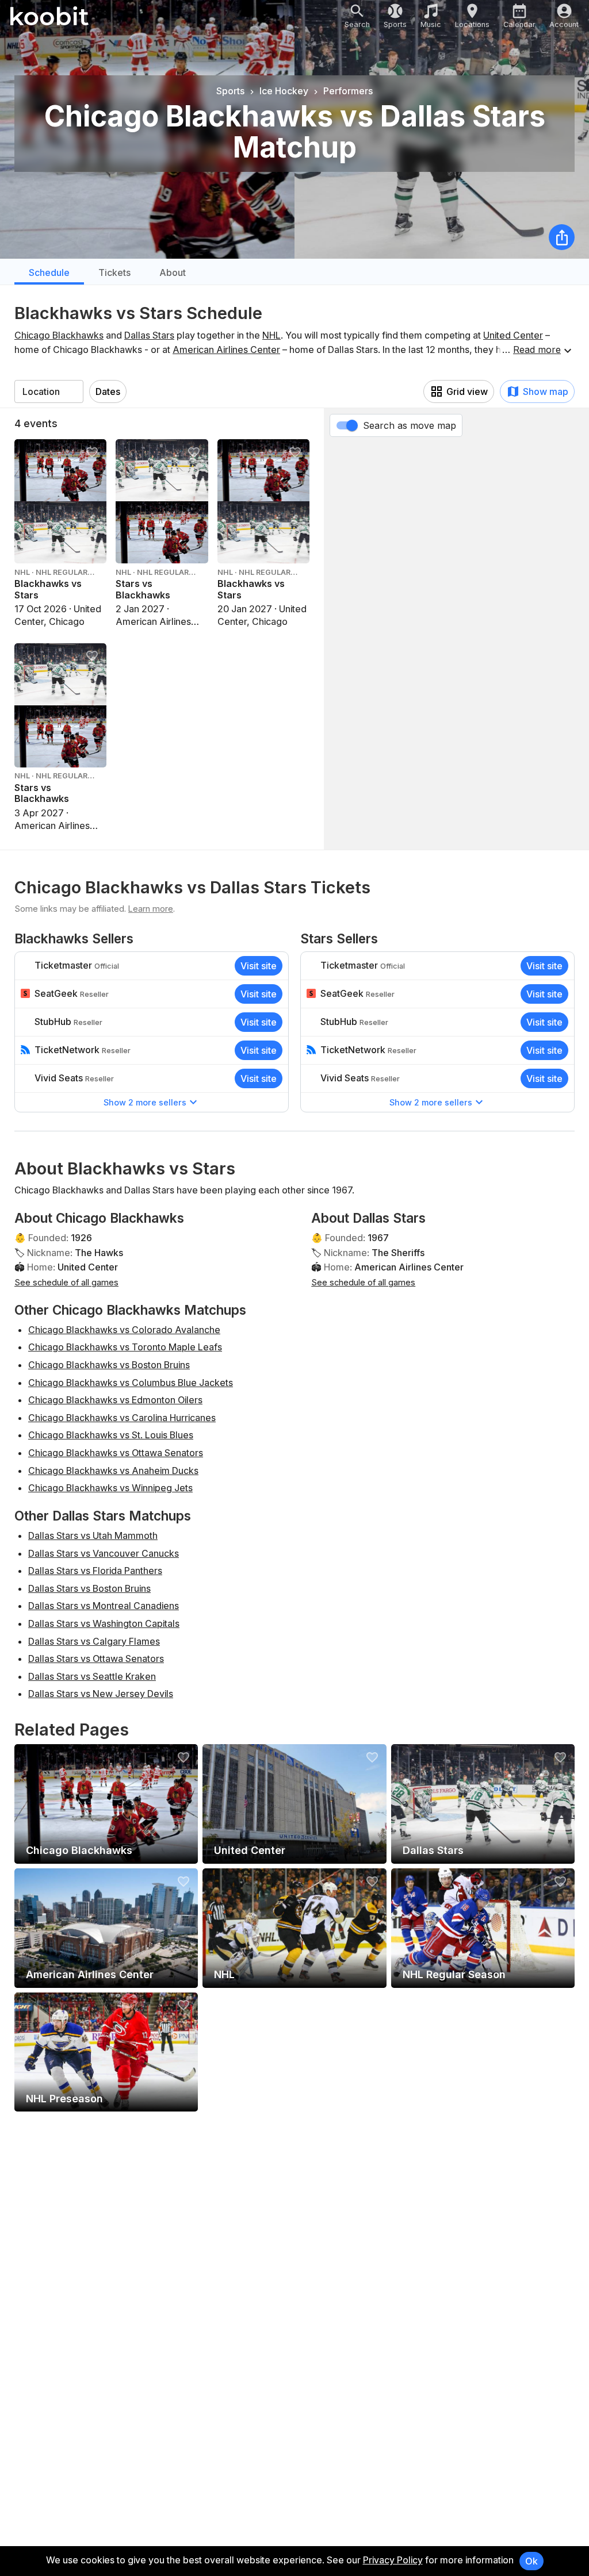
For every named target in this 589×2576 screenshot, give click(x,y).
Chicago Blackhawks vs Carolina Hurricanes (122, 1418)
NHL (271, 335)
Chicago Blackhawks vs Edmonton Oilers (115, 1400)
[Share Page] (562, 237)
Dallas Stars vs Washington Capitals (104, 1623)
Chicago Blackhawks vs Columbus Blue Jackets (131, 1383)
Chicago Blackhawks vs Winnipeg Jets (110, 1488)
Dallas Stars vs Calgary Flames (94, 1641)
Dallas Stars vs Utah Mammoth (93, 1535)
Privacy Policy (393, 2560)
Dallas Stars (149, 335)
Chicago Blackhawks (59, 335)
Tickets (114, 272)
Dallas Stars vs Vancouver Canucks (104, 1553)
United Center (513, 335)
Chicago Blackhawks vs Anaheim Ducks (113, 1471)
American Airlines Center (226, 350)
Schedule (49, 272)
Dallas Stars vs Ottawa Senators (96, 1659)
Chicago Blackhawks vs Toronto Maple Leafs (125, 1347)
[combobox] (49, 391)
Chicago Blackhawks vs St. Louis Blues (111, 1435)
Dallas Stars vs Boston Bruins (89, 1588)
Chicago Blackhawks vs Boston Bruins (109, 1365)
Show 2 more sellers (145, 1102)
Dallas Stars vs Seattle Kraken (92, 1676)
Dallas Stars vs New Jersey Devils (101, 1694)
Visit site (259, 966)
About (173, 272)
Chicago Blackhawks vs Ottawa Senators (116, 1453)
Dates (108, 391)
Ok (531, 2561)
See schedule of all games (66, 1282)
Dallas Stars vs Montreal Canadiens (104, 1606)
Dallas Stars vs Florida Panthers (95, 1571)
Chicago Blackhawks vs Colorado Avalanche (124, 1330)
